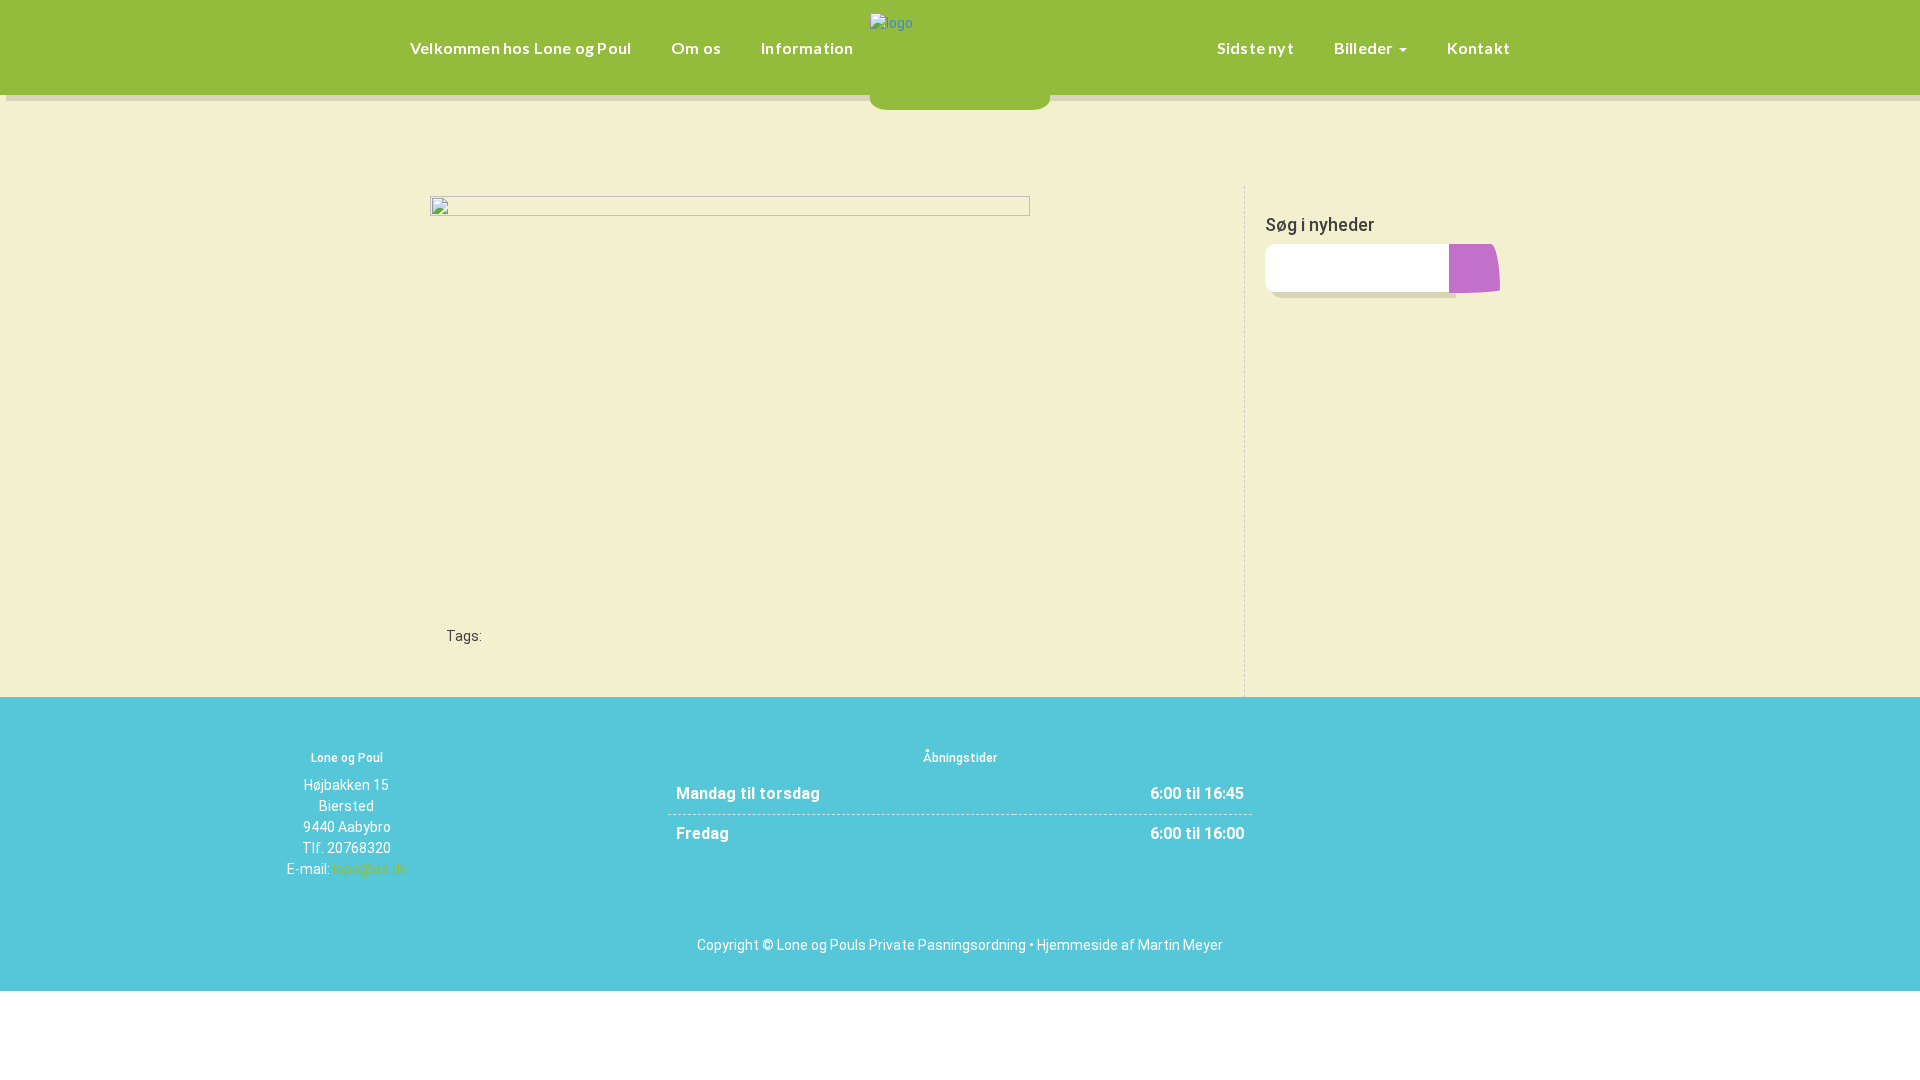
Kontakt (1478, 47)
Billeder (1365, 47)
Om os (696, 47)
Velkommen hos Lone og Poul (520, 47)
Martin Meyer (1180, 945)
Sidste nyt (1255, 47)
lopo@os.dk (370, 869)
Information (807, 47)
